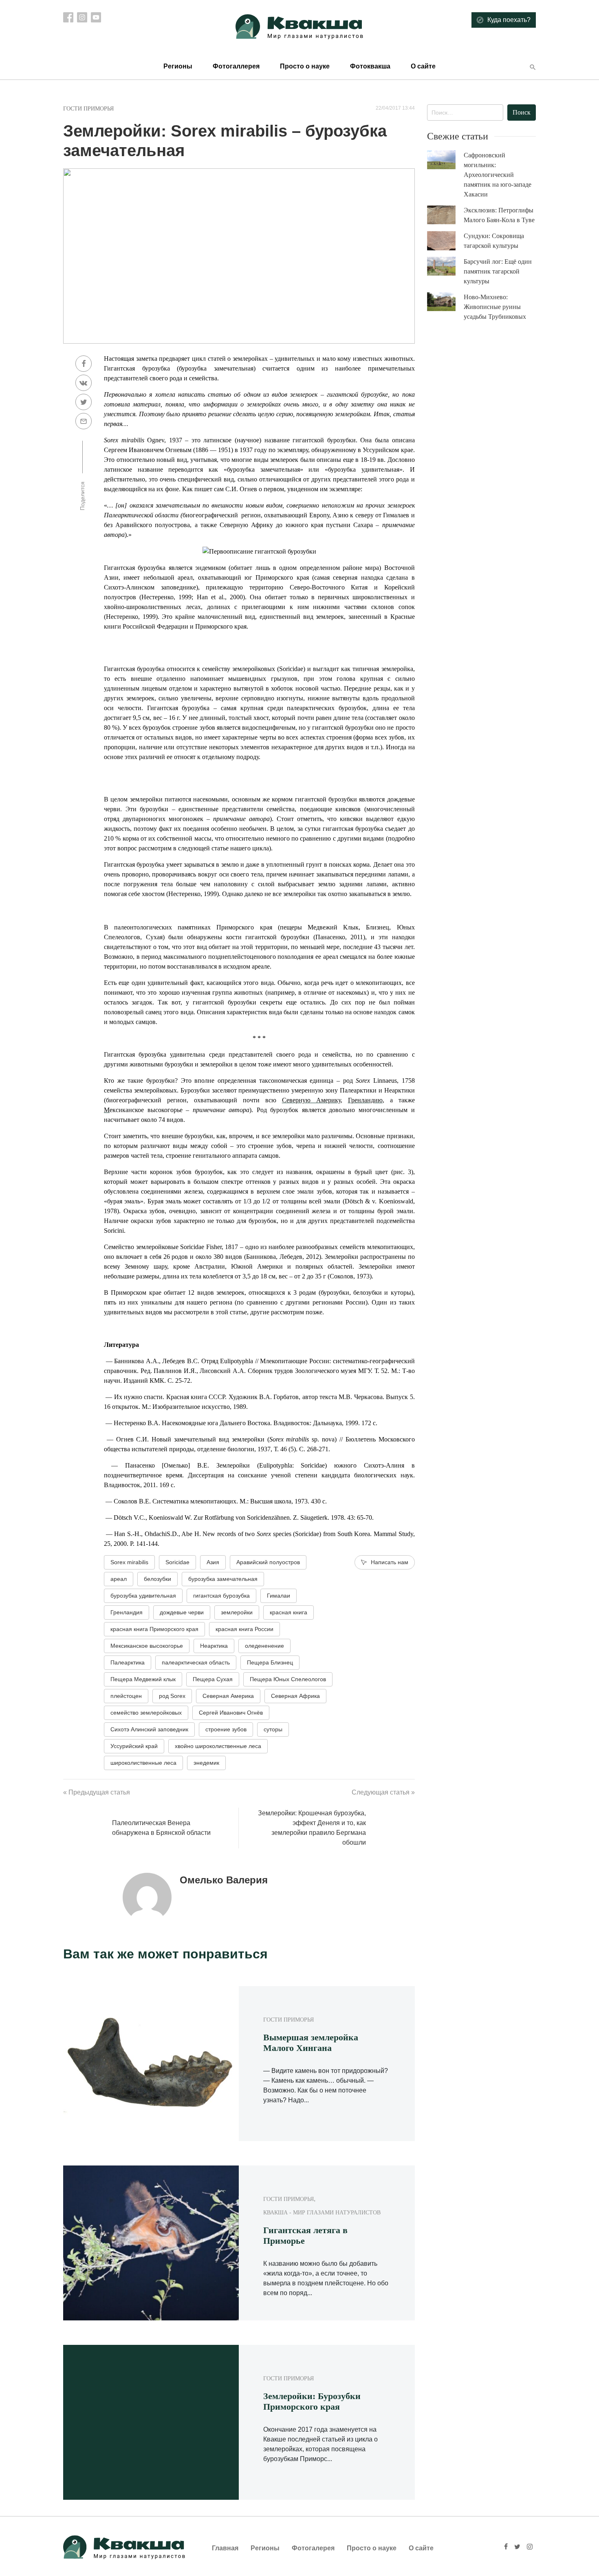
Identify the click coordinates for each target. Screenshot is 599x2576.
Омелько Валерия (224, 1880)
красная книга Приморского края (154, 1629)
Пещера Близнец (270, 1662)
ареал (119, 1579)
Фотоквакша (370, 66)
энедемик (206, 1763)
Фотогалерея (313, 2548)
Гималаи (279, 1596)
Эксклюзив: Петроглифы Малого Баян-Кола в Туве (499, 215)
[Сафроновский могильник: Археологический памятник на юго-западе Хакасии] (445, 160)
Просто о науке (305, 66)
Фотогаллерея (236, 66)
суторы (273, 1729)
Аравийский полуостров (268, 1562)
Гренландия (127, 1612)
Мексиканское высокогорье (147, 1646)
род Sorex (172, 1696)
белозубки (157, 1579)
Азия (213, 1562)
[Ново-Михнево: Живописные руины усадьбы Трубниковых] (445, 302)
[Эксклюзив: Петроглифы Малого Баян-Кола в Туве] (445, 215)
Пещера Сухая (213, 1679)
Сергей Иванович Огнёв (231, 1713)
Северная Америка (228, 1696)
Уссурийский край (134, 1746)
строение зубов (226, 1729)
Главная (225, 2548)
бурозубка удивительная (143, 1596)
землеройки (237, 1612)
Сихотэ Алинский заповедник (149, 1729)
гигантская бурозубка (221, 1596)
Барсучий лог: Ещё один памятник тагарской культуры (498, 271)
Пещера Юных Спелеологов (288, 1679)
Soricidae (177, 1562)
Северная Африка (295, 1696)
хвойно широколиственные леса (218, 1746)
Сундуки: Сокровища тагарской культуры (494, 241)
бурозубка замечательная (223, 1579)
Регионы (178, 66)
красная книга (288, 1612)
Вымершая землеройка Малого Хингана (311, 2043)
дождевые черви (182, 1612)
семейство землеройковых (146, 1713)
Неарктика (214, 1646)
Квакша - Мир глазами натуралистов (322, 2213)
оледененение (264, 1646)
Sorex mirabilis (129, 1562)
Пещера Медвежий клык (143, 1679)
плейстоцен (126, 1696)
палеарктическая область (196, 1662)
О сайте (423, 66)
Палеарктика (128, 1662)
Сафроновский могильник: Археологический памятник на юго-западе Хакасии (498, 175)
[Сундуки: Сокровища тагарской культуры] (445, 241)
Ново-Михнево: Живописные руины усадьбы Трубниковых (495, 307)
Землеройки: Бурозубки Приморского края (312, 2401)
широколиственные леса (143, 1763)
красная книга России (244, 1629)
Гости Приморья (88, 109)
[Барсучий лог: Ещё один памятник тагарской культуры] (445, 266)
